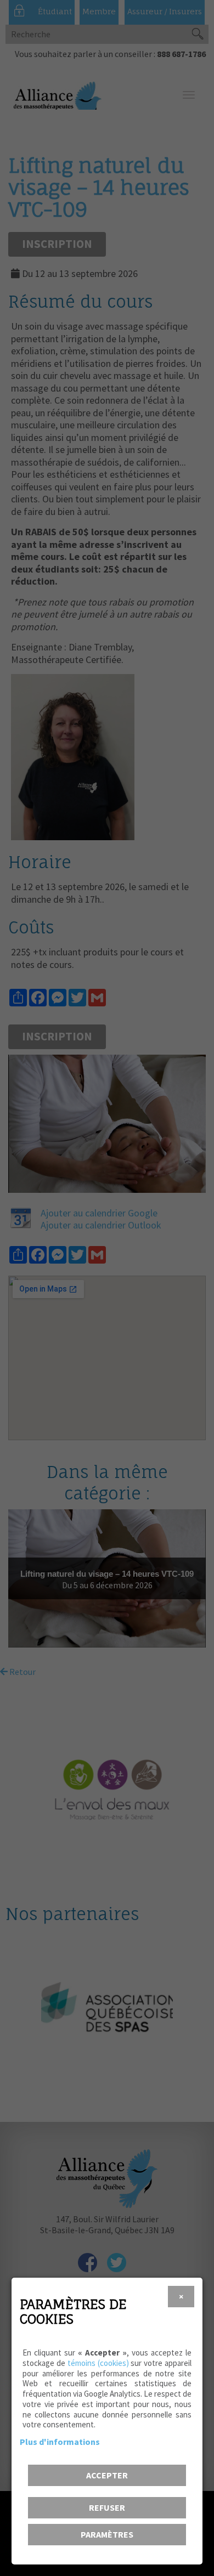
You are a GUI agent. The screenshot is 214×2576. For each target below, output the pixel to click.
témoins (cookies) (98, 2363)
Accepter (107, 2475)
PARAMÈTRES (107, 2534)
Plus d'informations (60, 2442)
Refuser (107, 2507)
